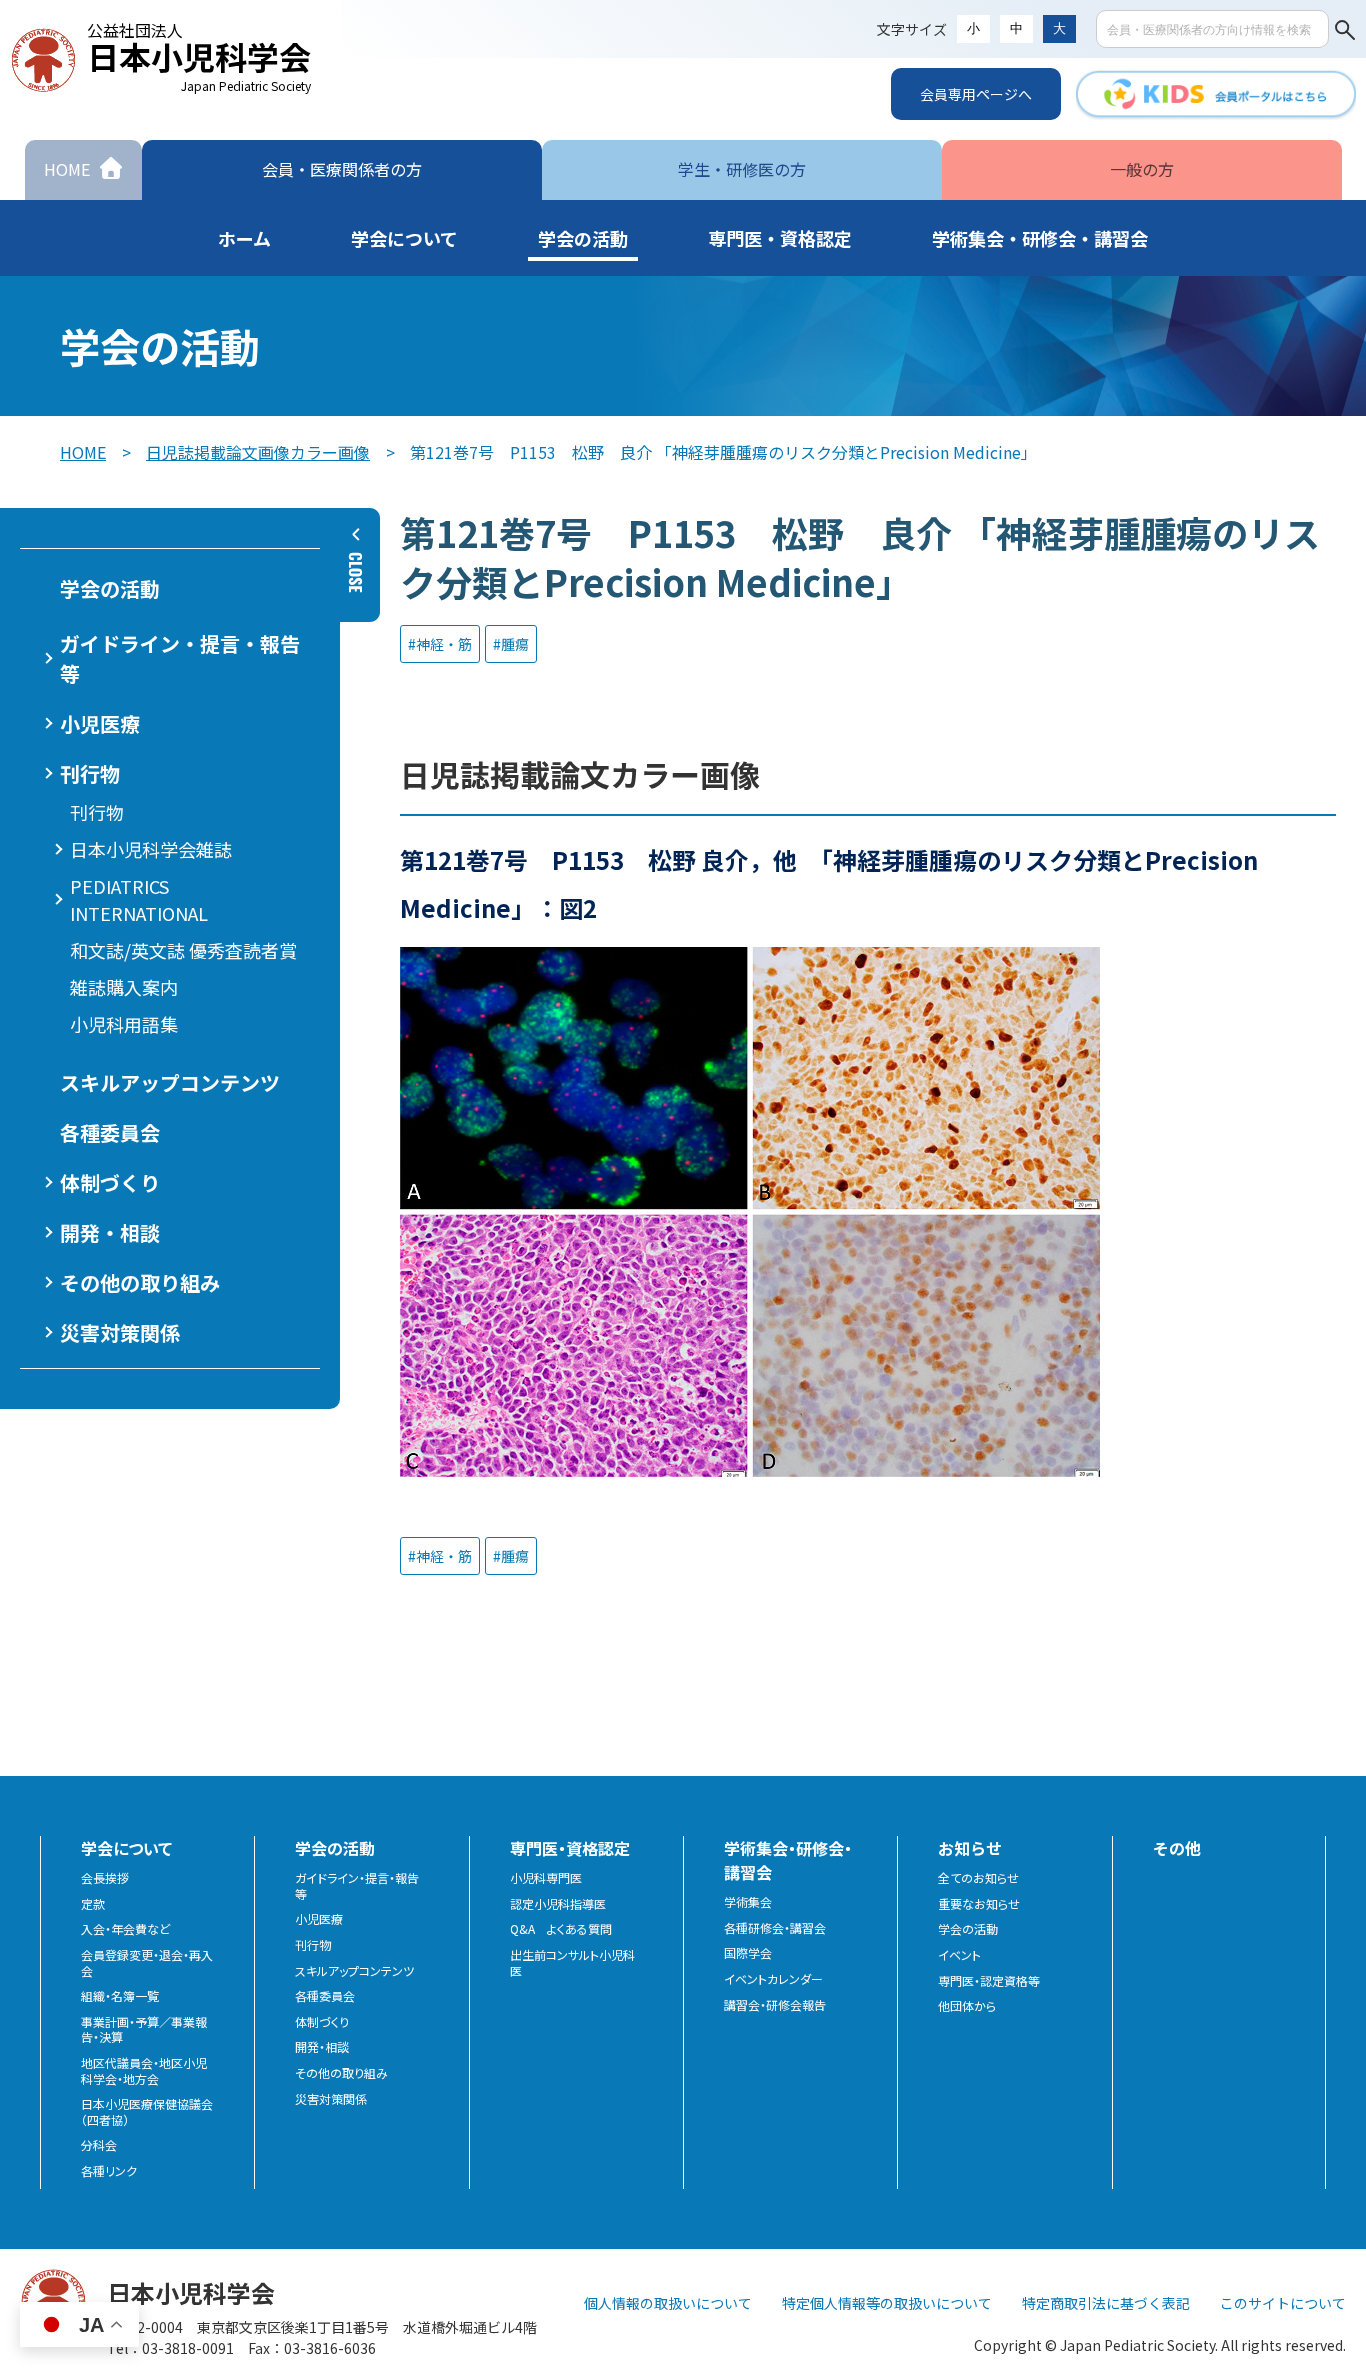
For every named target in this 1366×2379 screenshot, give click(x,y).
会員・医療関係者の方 (342, 169)
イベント (959, 1955)
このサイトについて (1283, 2303)
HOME (83, 452)
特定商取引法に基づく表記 (1106, 2303)
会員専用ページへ (976, 94)
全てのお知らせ (978, 1878)
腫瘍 (515, 644)
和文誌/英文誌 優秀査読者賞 (183, 950)
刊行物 (97, 812)
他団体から (967, 2006)
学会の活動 (968, 1929)
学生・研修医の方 (742, 169)
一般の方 (1142, 169)
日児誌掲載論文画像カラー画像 (258, 452)
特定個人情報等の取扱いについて (887, 2303)
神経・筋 (444, 644)
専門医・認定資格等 (989, 1981)
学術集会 (748, 1902)
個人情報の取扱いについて (668, 2303)
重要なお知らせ (979, 1904)
